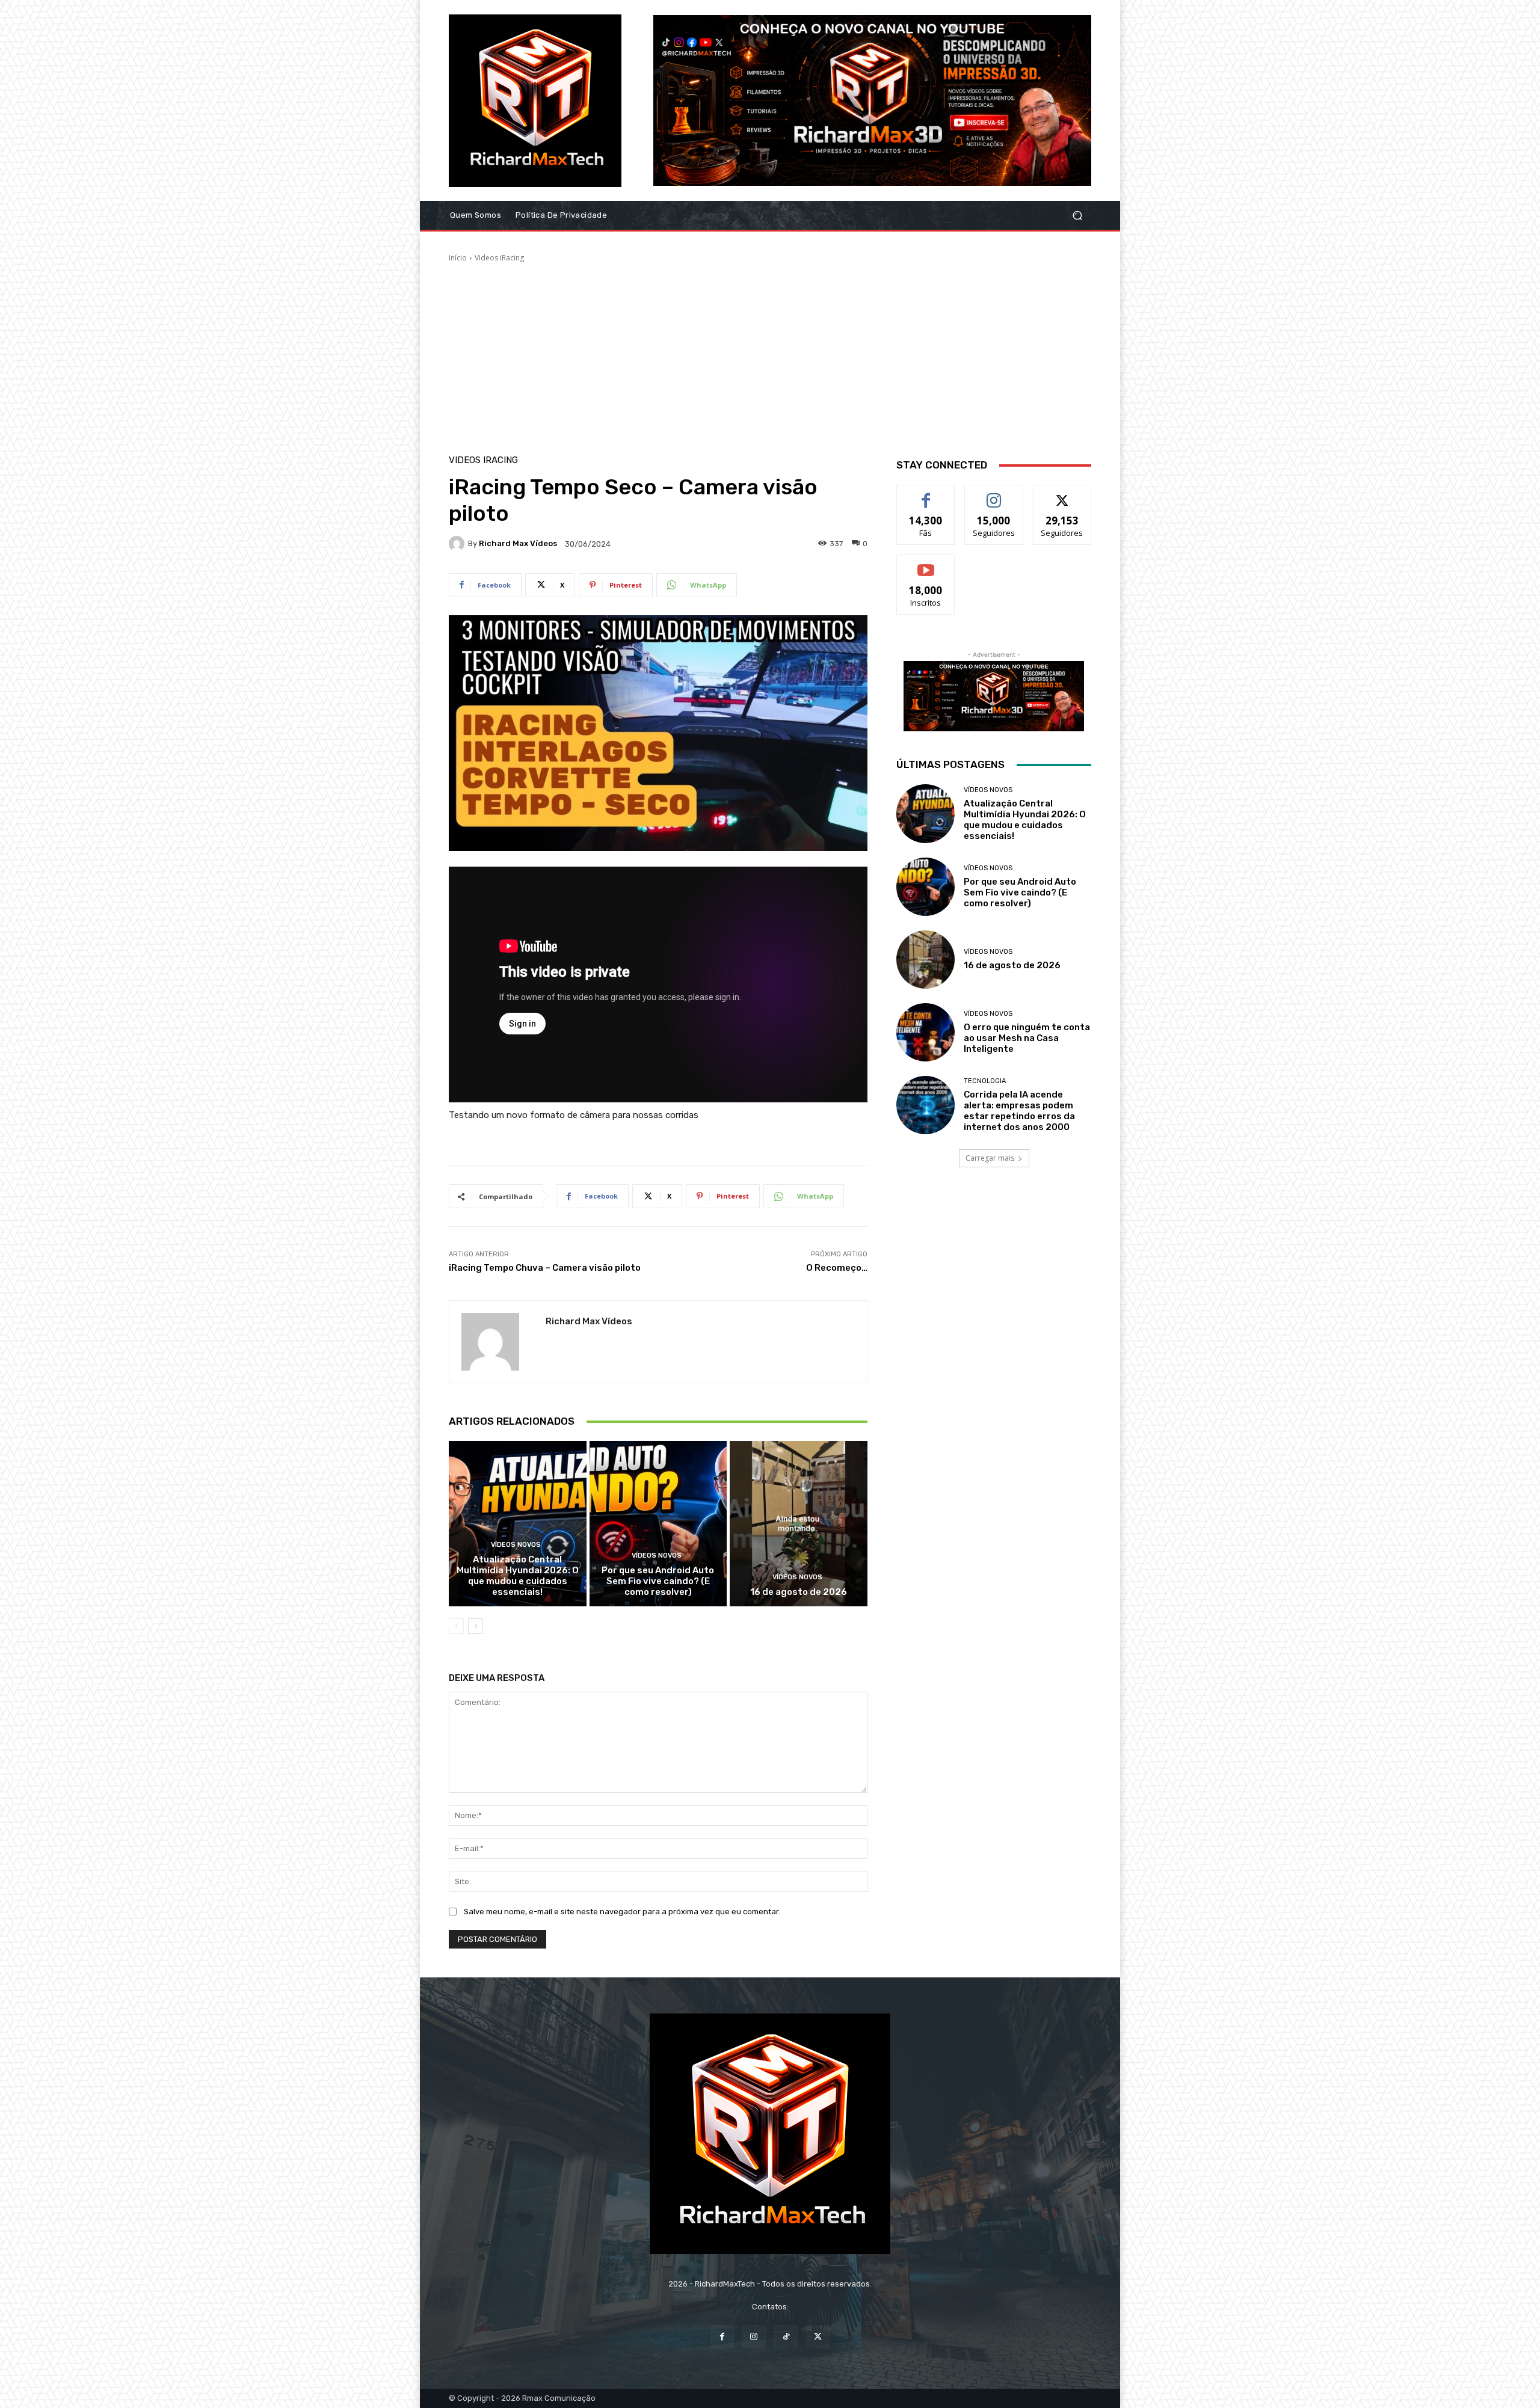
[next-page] (476, 1626)
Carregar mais (990, 1158)
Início (458, 258)
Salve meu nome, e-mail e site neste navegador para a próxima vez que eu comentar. (622, 1912)
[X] (818, 2337)
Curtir (926, 494)
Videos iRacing (499, 258)
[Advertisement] (770, 354)
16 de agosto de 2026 (799, 1592)
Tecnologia (985, 1081)
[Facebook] (722, 2337)
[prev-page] (456, 1626)
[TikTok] (786, 2337)
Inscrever (926, 564)
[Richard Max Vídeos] (458, 544)
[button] (1077, 216)
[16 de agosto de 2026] (799, 1523)
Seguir (994, 494)
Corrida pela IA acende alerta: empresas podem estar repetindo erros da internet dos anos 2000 (1019, 1111)
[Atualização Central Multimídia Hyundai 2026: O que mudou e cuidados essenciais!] (518, 1523)
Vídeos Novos (516, 1545)
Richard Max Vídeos (518, 543)
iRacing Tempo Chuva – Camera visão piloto (545, 1268)
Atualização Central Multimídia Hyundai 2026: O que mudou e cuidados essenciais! (518, 1576)
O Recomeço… (837, 1268)
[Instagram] (754, 2337)
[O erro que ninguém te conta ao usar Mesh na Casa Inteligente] (926, 1032)
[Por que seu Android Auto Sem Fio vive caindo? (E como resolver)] (658, 1523)
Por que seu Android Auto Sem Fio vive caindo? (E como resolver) (658, 1581)
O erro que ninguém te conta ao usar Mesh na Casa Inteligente (1027, 1038)
